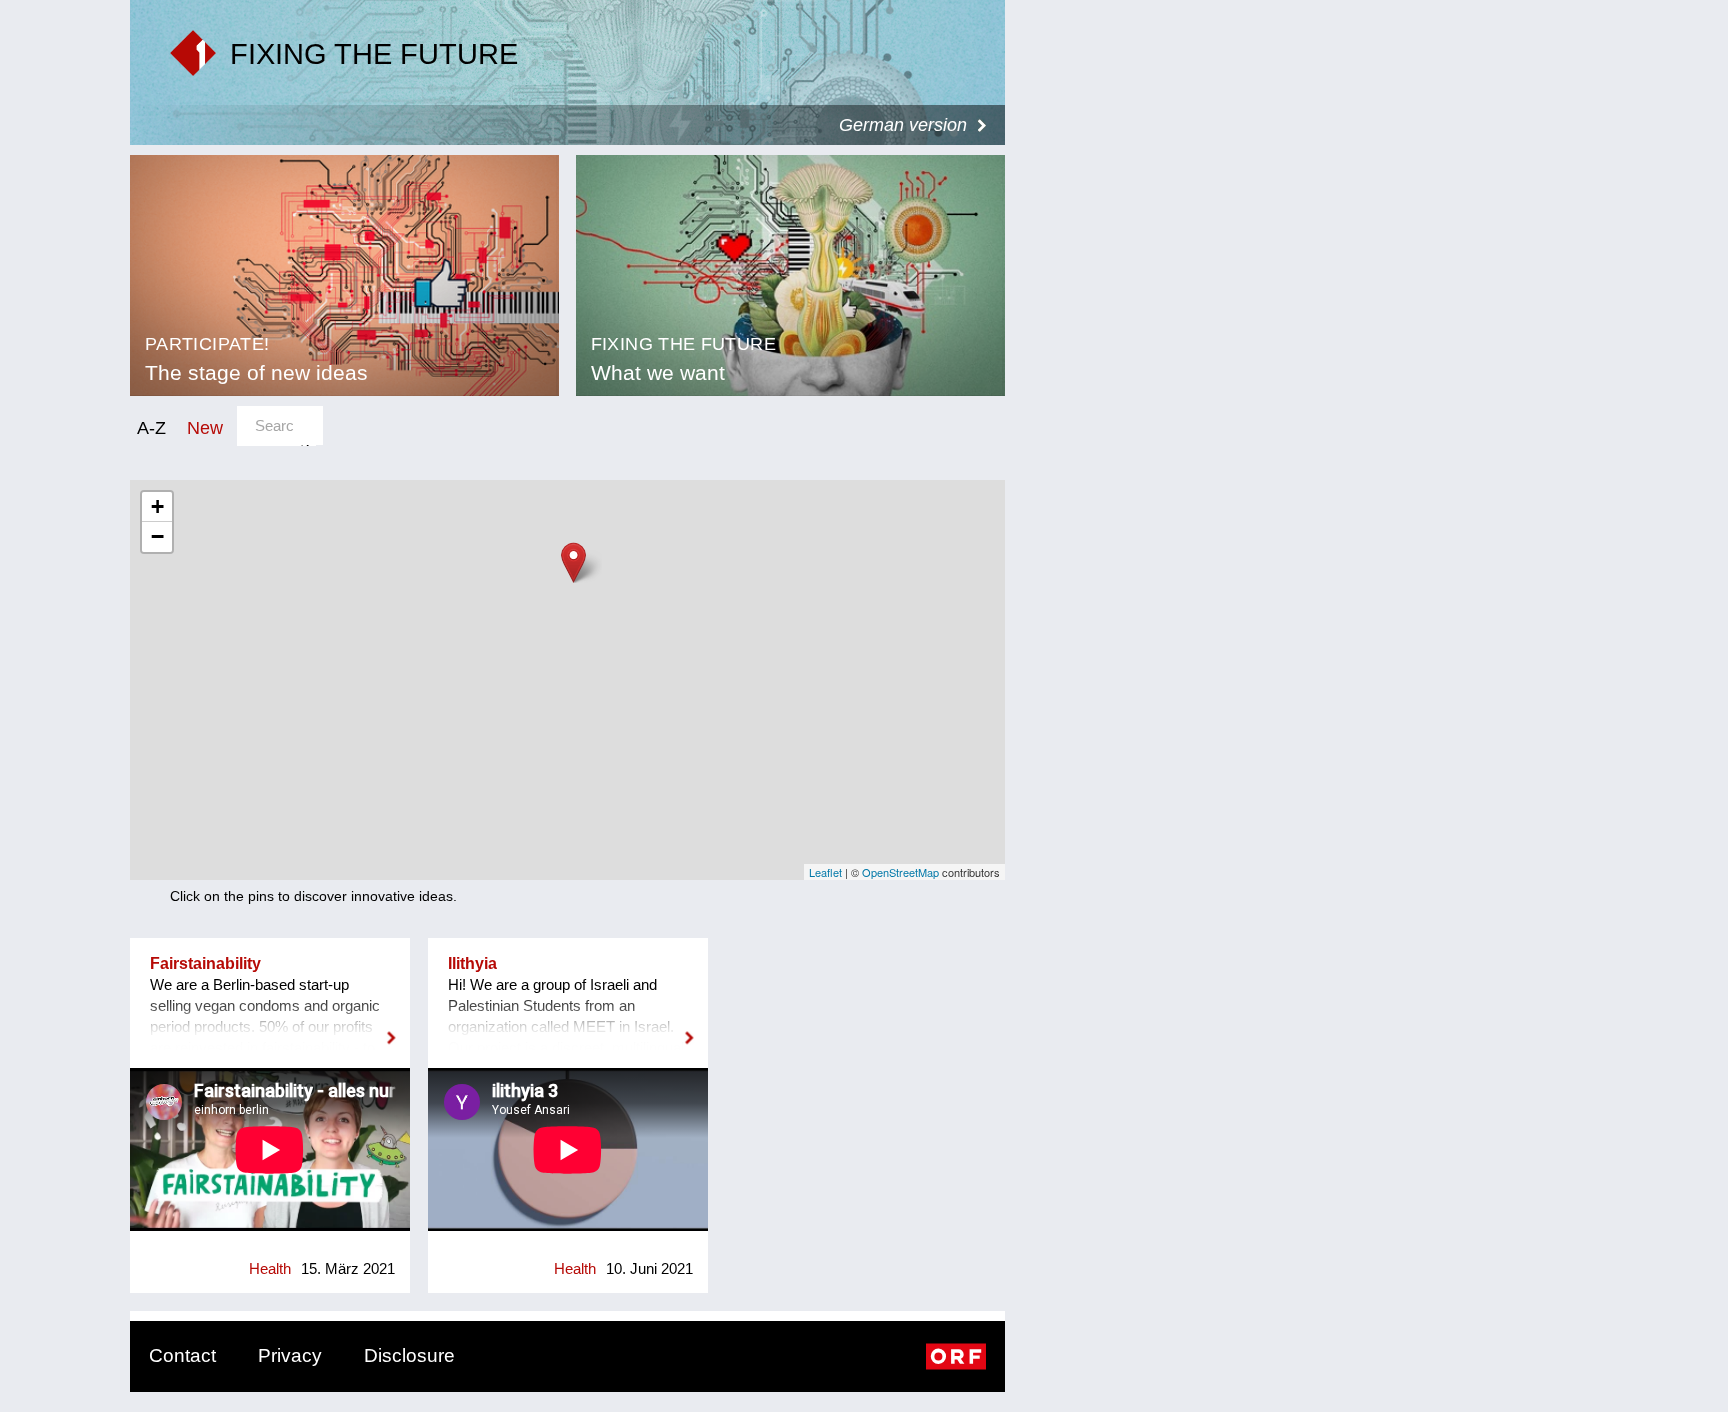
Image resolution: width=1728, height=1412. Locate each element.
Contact (182, 1355)
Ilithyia (472, 963)
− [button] (157, 536)
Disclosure (409, 1355)
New (205, 427)
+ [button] (157, 506)
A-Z (151, 427)
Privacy (290, 1355)
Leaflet (825, 872)
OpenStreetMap (900, 872)
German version (903, 125)
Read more (270, 1025)
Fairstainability (205, 963)
